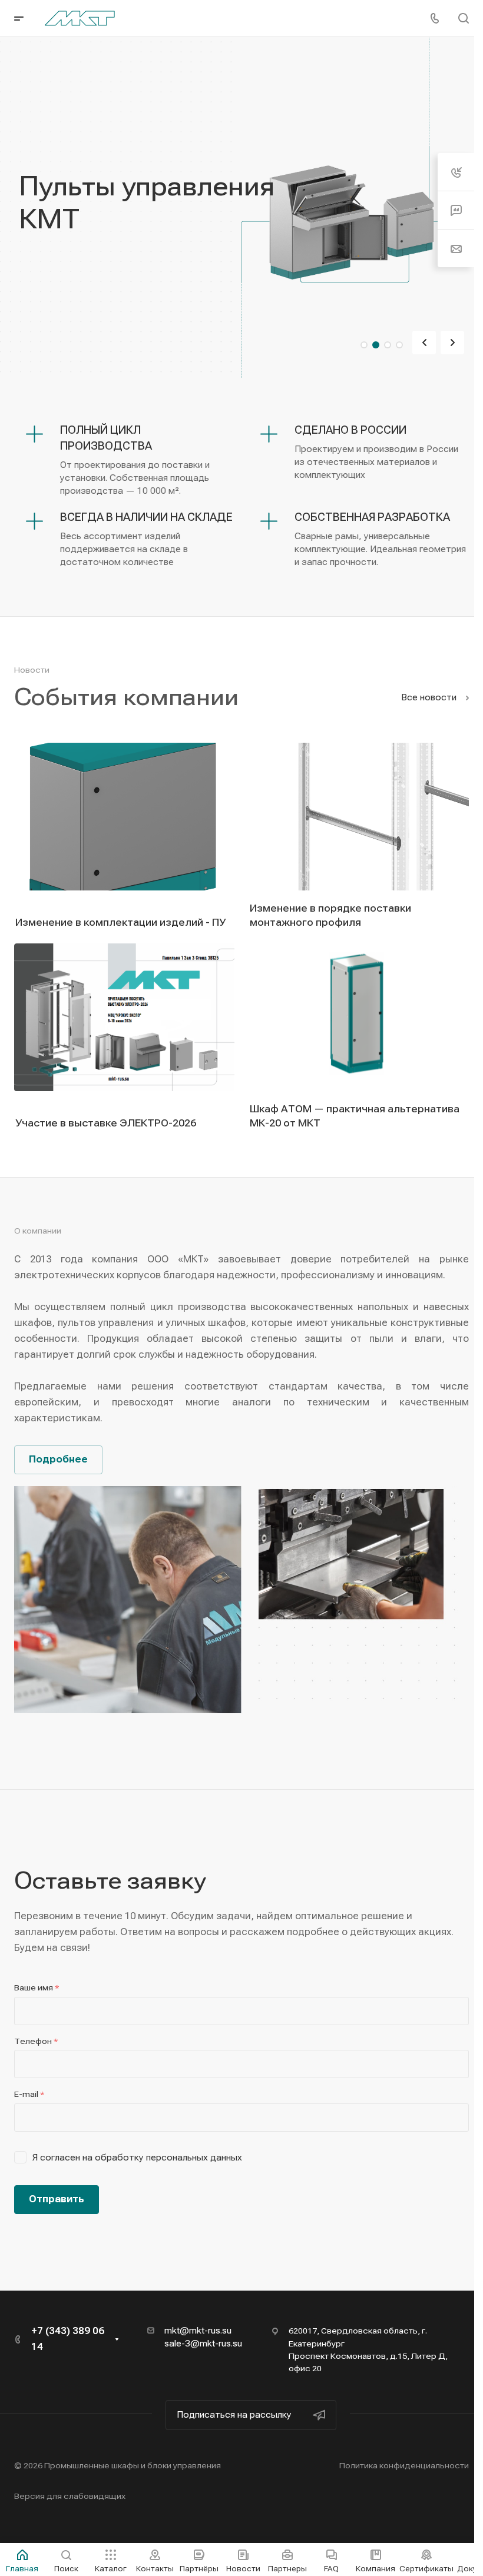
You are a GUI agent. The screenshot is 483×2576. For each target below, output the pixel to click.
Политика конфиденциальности (404, 2465)
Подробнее (58, 1459)
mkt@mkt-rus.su (198, 2331)
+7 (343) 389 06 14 (68, 2339)
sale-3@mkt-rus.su (203, 2344)
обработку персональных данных (168, 2158)
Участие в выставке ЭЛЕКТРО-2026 (106, 1123)
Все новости (430, 697)
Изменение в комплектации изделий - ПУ (120, 922)
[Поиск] (463, 19)
